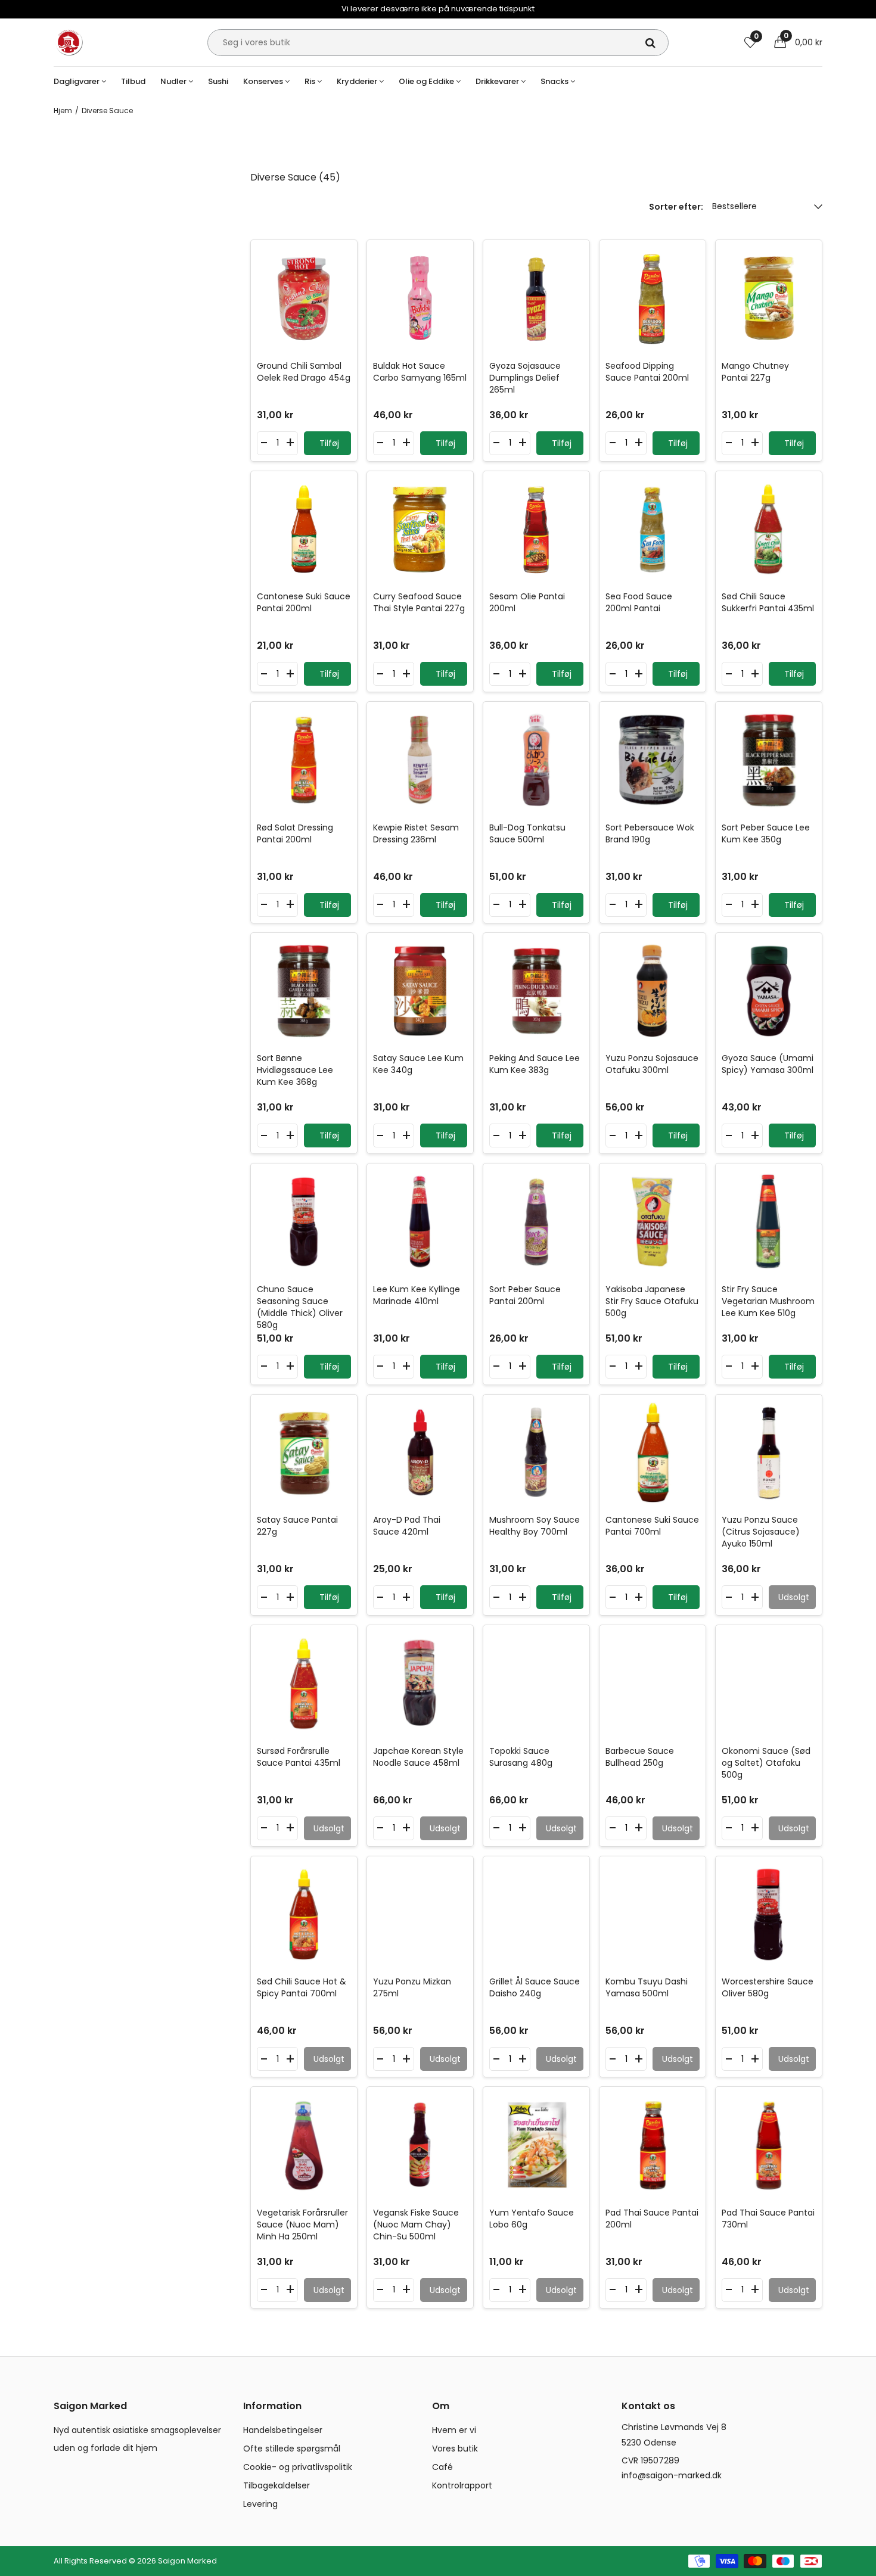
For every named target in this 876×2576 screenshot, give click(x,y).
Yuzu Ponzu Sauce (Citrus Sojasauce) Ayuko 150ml (761, 1532)
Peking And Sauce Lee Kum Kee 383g (535, 1064)
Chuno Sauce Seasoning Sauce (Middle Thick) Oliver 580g (300, 1307)
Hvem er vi (454, 2430)
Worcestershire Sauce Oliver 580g (768, 1987)
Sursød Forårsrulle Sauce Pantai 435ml (299, 1757)
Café (442, 2467)
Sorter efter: (676, 207)
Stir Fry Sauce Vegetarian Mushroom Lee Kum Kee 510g (768, 1301)
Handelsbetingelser (283, 2430)
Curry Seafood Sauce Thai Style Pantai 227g (419, 602)
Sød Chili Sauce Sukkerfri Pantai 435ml (768, 602)
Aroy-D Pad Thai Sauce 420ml (407, 1526)
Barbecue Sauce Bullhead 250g (640, 1757)
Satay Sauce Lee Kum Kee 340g (418, 1064)
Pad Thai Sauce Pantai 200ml (652, 2219)
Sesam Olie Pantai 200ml (527, 602)
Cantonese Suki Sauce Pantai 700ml (652, 1526)
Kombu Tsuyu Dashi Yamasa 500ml (647, 1987)
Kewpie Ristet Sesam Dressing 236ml (416, 833)
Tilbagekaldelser (277, 2485)
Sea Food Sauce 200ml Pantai (639, 602)
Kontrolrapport (462, 2485)
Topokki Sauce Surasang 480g (521, 1757)
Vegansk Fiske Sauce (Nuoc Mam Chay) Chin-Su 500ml (416, 2225)
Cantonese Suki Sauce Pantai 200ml (304, 602)
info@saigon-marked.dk (672, 2475)
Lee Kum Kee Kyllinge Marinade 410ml (417, 1295)
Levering (260, 2504)
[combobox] (438, 43)
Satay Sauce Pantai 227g (297, 1526)
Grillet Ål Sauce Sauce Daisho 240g (535, 1987)
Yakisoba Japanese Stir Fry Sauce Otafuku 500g (652, 1301)
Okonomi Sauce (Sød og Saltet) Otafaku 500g (766, 1763)
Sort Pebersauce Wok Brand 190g (650, 833)
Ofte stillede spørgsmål (292, 2449)
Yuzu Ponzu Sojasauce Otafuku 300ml (652, 1064)
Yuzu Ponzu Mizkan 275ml (412, 1987)
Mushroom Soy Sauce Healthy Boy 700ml (535, 1526)
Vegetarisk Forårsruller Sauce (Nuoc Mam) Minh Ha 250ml (302, 2225)
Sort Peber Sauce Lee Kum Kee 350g (766, 833)
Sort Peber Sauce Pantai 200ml (525, 1295)
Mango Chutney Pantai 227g (755, 372)
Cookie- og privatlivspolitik (298, 2467)
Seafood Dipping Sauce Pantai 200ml (647, 372)
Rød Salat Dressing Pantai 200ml (295, 833)
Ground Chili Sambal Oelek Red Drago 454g (304, 372)
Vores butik (455, 2449)
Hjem (63, 111)
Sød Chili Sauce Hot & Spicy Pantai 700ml (302, 1987)
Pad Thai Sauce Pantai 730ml (768, 2219)
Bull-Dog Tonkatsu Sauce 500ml (527, 833)
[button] (798, 42)
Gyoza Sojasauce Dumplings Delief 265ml (525, 378)
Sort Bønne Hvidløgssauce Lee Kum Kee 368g (295, 1070)
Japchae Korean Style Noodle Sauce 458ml (418, 1757)
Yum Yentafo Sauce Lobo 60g (532, 2219)
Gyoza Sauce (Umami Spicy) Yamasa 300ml (768, 1064)
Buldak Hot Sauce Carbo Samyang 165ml (420, 372)
